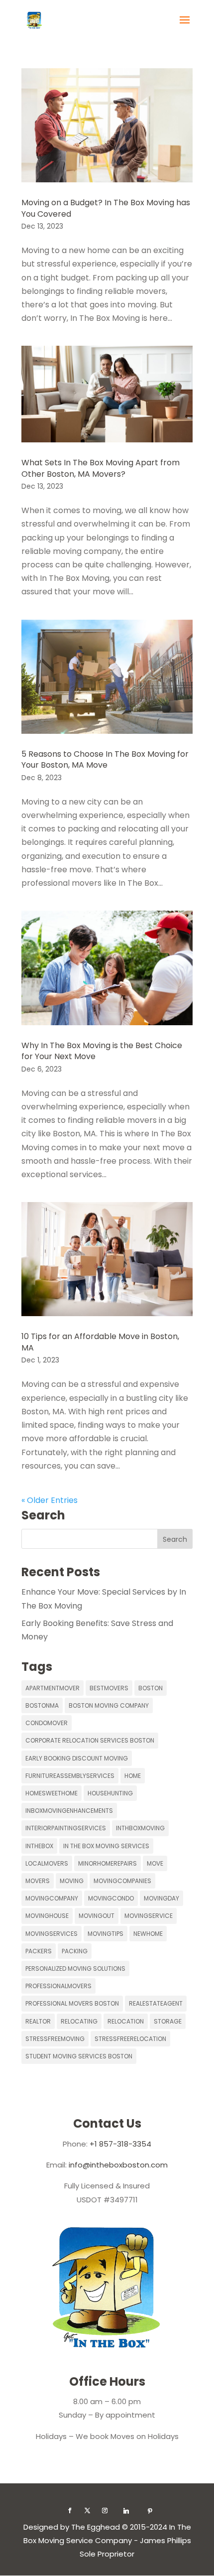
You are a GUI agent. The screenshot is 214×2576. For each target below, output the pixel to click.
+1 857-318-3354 (120, 2144)
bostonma (42, 1705)
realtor (38, 2021)
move (155, 1863)
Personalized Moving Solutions (75, 1968)
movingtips (106, 1934)
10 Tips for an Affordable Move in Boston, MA (100, 1342)
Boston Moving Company (109, 1705)
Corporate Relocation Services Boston (90, 1740)
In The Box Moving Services (106, 1846)
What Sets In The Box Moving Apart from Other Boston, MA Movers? (101, 468)
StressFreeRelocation (130, 2039)
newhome (148, 1934)
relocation (126, 2021)
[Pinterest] (150, 2511)
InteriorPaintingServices (66, 1828)
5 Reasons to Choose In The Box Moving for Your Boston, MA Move (105, 759)
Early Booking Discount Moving (77, 1758)
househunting (110, 1793)
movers (38, 1881)
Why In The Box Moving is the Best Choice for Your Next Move (102, 1051)
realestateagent (156, 2003)
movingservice (149, 1916)
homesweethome (52, 1793)
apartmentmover (53, 1688)
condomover (47, 1723)
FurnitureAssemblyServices (70, 1776)
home (133, 1776)
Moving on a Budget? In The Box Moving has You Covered (106, 208)
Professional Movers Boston (72, 2003)
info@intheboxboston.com (118, 2165)
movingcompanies (122, 1881)
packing (75, 1951)
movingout (97, 1916)
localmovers (47, 1863)
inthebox (39, 1846)
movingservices (52, 1934)
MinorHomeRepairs (107, 1863)
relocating (79, 2021)
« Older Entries (50, 1500)
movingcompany (52, 1898)
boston (151, 1688)
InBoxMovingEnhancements (69, 1811)
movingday (161, 1898)
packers (39, 1951)
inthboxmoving (140, 1828)
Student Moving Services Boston (79, 2056)
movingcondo (111, 1898)
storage (168, 2021)
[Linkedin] (126, 2511)
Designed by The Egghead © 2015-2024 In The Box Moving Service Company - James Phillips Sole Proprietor (107, 2540)
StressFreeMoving (55, 2039)
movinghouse (47, 1916)
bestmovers (109, 1688)
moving (72, 1881)
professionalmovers (58, 1986)
